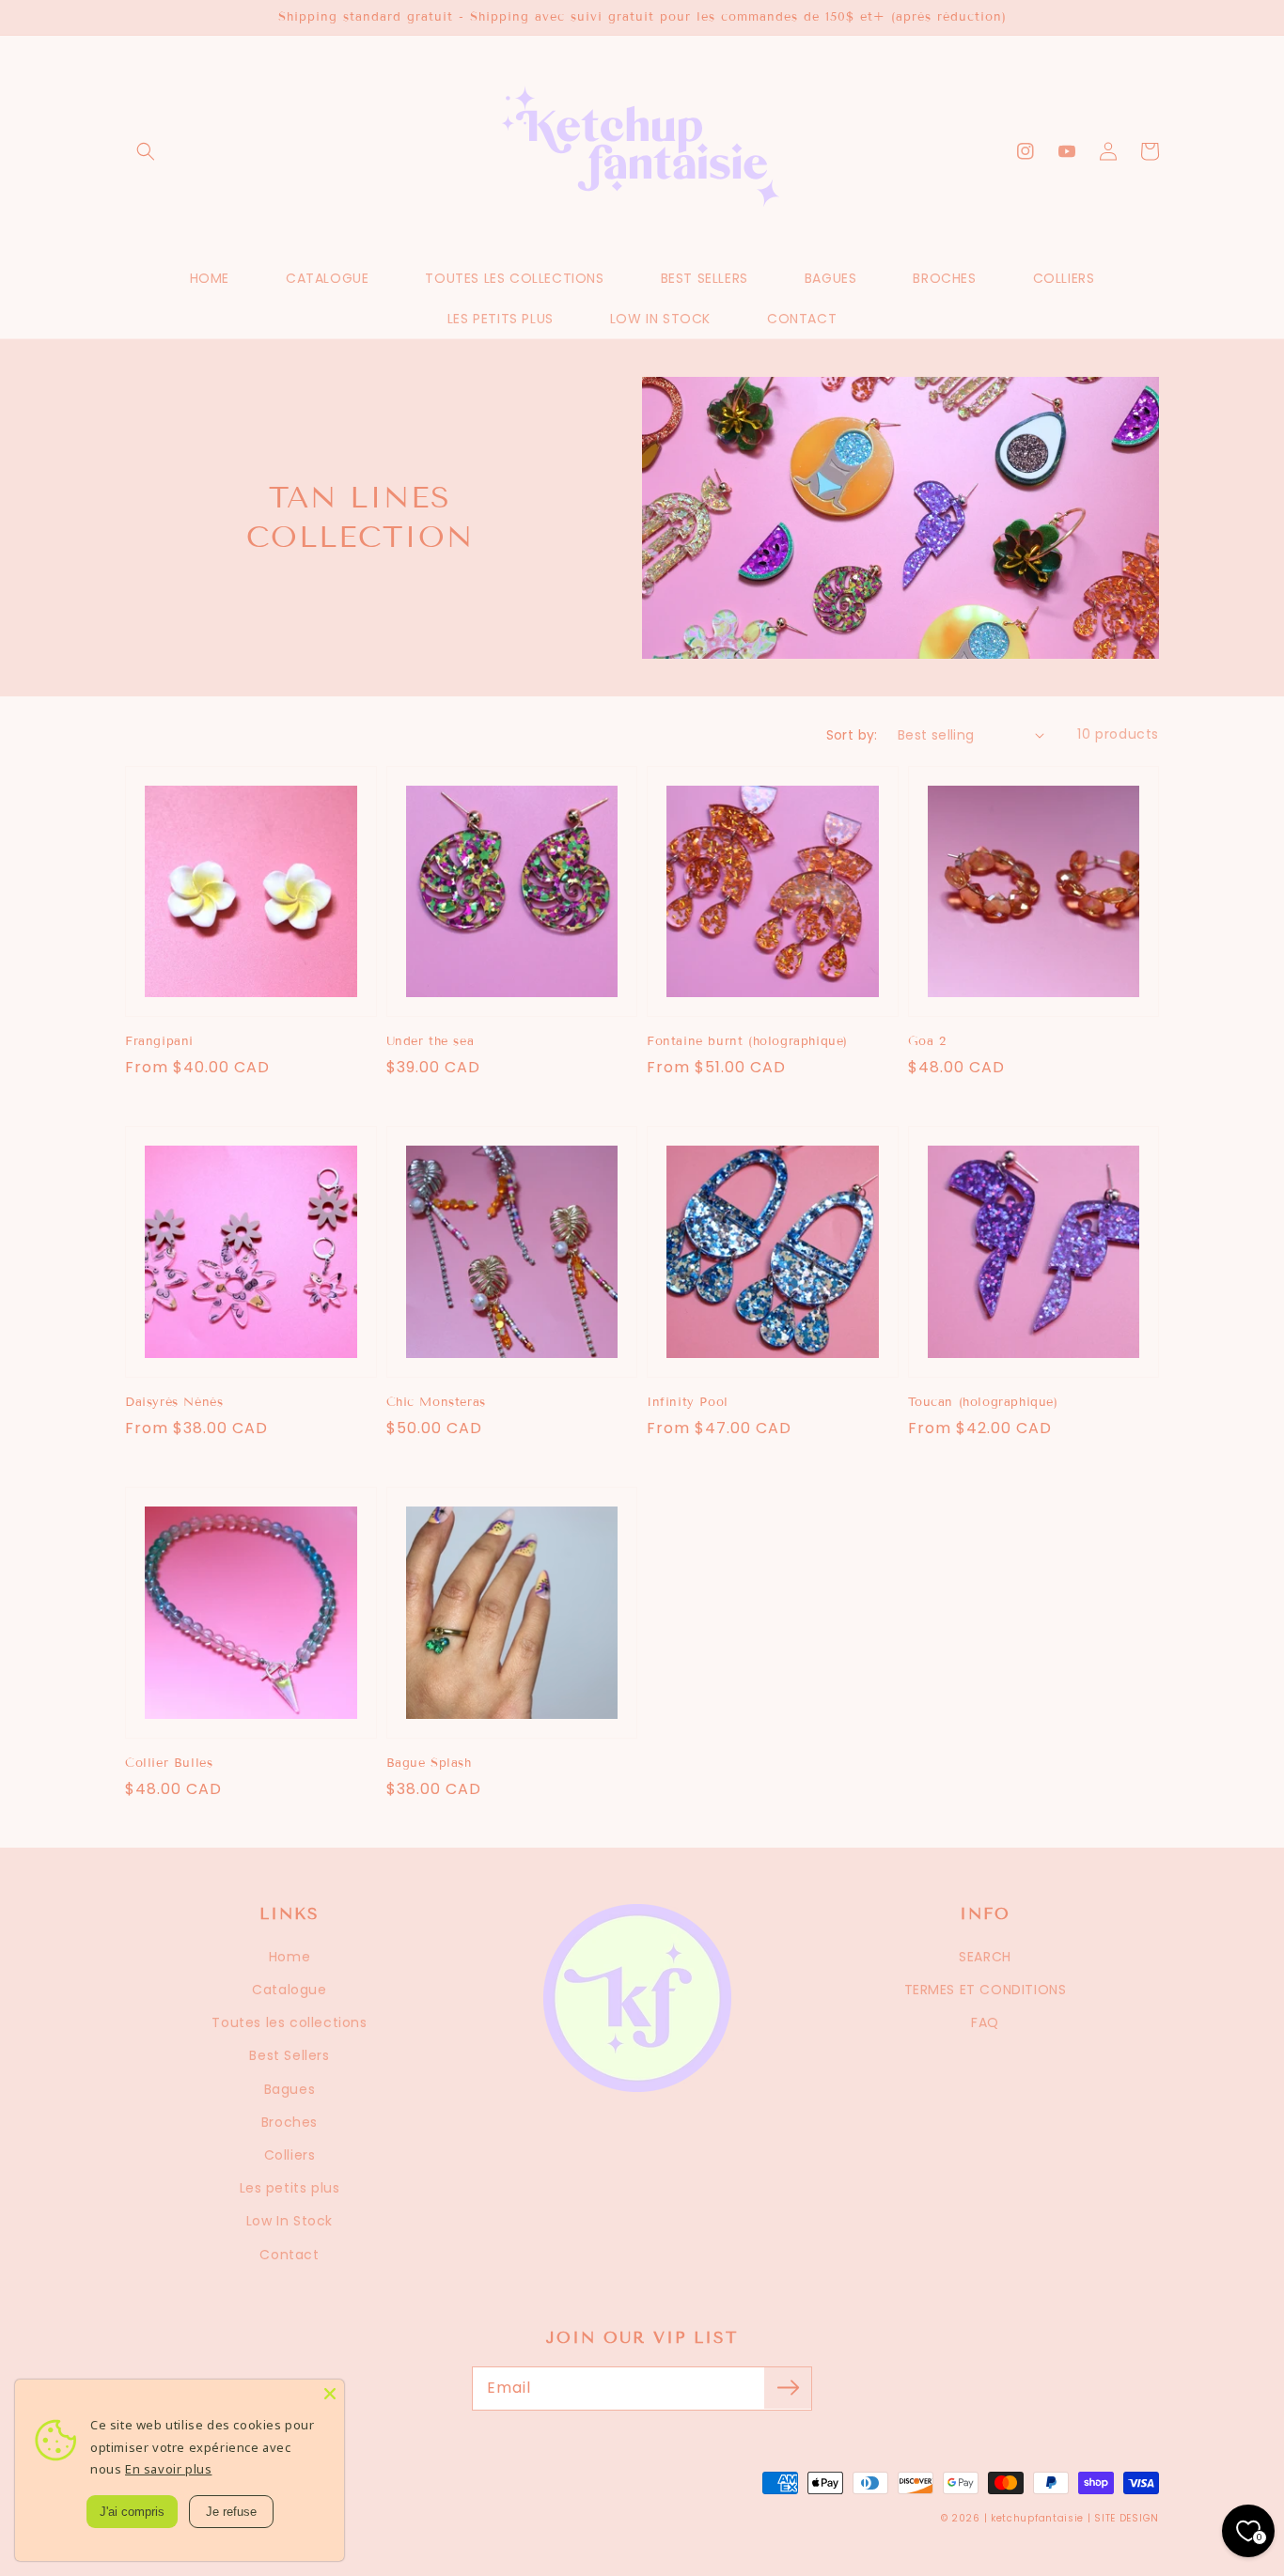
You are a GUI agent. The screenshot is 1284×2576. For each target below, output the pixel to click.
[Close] (330, 2394)
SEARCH (985, 1957)
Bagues (290, 2089)
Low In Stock (290, 2221)
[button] (146, 151)
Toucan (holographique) (983, 1402)
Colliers (290, 2155)
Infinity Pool (688, 1402)
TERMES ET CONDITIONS (986, 1990)
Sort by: (852, 735)
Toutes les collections (289, 2022)
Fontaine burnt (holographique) (747, 1041)
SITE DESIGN (1127, 2518)
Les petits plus (290, 2188)
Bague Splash (429, 1763)
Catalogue (289, 1990)
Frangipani (159, 1041)
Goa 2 (927, 1041)
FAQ (985, 2022)
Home (290, 1957)
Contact (289, 2255)
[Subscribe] (788, 2388)
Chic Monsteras (436, 1402)
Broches (290, 2122)
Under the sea (431, 1041)
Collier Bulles (169, 1763)
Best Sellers (289, 2055)
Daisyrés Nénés (174, 1402)
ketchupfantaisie (1037, 2518)
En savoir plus (168, 2469)
